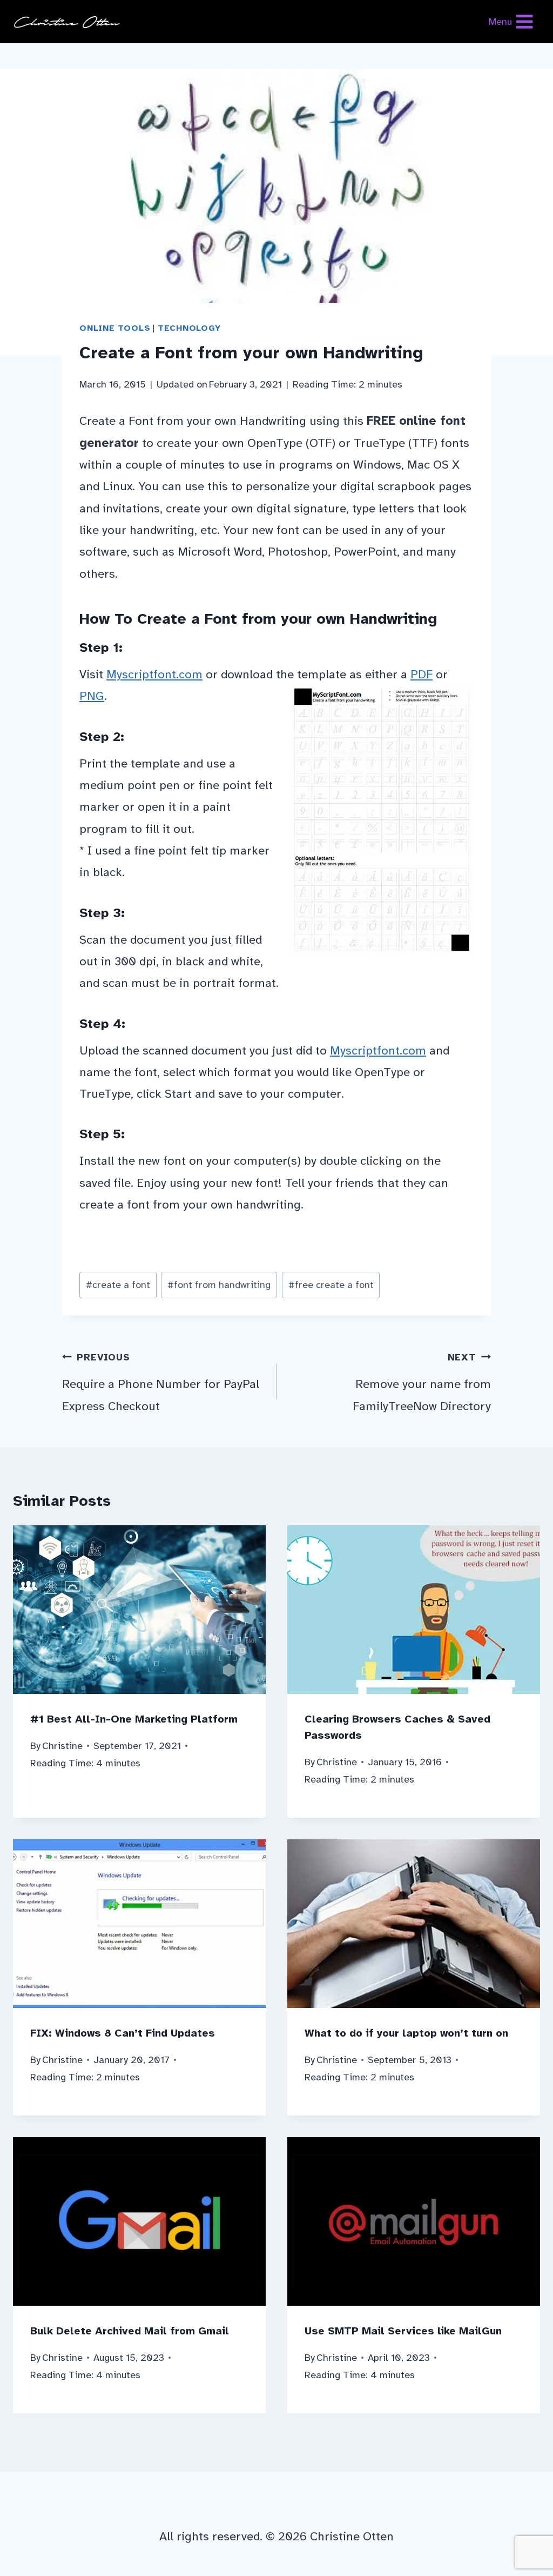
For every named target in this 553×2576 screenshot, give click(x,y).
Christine (62, 1746)
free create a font (331, 1285)
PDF (422, 674)
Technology (190, 328)
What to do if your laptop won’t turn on (406, 2033)
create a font (118, 1285)
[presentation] (139, 1610)
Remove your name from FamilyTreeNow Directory (422, 1382)
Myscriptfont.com (154, 674)
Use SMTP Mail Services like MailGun (403, 2331)
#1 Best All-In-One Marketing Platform (134, 1719)
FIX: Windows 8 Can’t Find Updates (123, 2033)
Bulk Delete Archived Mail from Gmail (130, 2331)
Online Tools (115, 328)
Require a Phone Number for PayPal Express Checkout (161, 1382)
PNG (92, 696)
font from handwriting (219, 1285)
